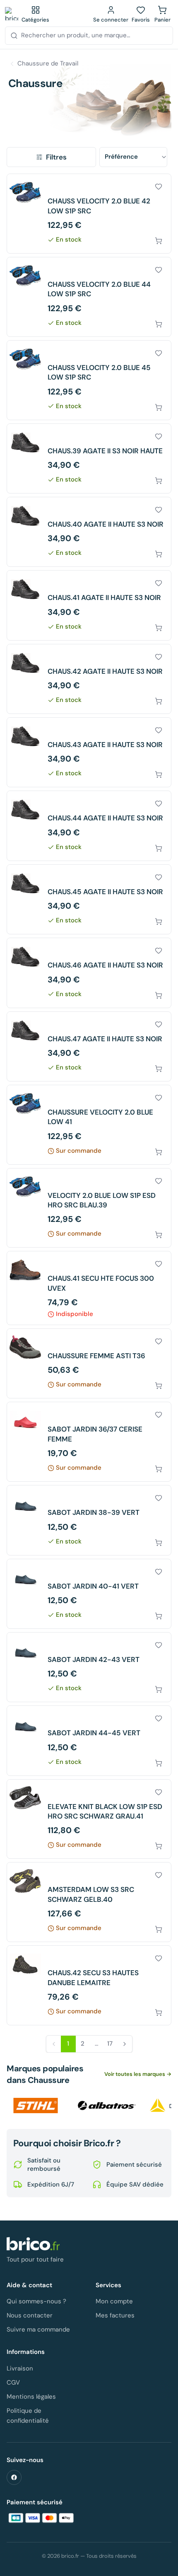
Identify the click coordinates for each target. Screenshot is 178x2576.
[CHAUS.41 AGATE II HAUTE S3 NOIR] (89, 605)
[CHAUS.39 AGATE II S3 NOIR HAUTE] (89, 458)
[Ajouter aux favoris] (159, 186)
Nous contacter (30, 2315)
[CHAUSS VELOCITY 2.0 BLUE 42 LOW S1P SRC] (89, 214)
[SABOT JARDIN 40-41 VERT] (89, 1594)
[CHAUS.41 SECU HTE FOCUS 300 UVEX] (89, 1288)
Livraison (20, 2368)
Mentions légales (31, 2397)
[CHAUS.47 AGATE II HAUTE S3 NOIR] (89, 1046)
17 (110, 2044)
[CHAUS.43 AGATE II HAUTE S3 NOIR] (89, 752)
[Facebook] (14, 2477)
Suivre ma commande (38, 2329)
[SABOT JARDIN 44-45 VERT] (89, 1740)
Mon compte (114, 2301)
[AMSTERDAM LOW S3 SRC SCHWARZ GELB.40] (89, 1902)
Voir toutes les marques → (138, 2074)
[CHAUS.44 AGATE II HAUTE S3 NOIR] (89, 826)
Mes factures (115, 2315)
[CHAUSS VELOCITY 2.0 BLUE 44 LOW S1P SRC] (89, 297)
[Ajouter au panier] (159, 241)
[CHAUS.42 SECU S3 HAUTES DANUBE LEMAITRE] (89, 1985)
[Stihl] (36, 2106)
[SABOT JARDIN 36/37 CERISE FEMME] (89, 1442)
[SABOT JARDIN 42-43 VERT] (89, 1667)
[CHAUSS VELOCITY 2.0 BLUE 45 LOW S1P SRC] (89, 380)
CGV (13, 2382)
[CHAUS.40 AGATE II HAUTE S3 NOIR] (89, 532)
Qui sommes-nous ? (36, 2301)
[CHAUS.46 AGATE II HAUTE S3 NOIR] (89, 973)
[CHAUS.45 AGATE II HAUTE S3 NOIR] (89, 899)
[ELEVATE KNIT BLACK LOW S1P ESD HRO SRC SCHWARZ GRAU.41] (89, 1819)
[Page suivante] (125, 2044)
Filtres (56, 157)
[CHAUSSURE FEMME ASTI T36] (89, 1363)
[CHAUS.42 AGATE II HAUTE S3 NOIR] (89, 679)
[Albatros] (107, 2106)
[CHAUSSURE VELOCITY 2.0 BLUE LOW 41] (89, 1125)
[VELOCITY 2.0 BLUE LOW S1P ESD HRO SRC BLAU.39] (89, 1208)
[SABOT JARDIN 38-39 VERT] (89, 1520)
